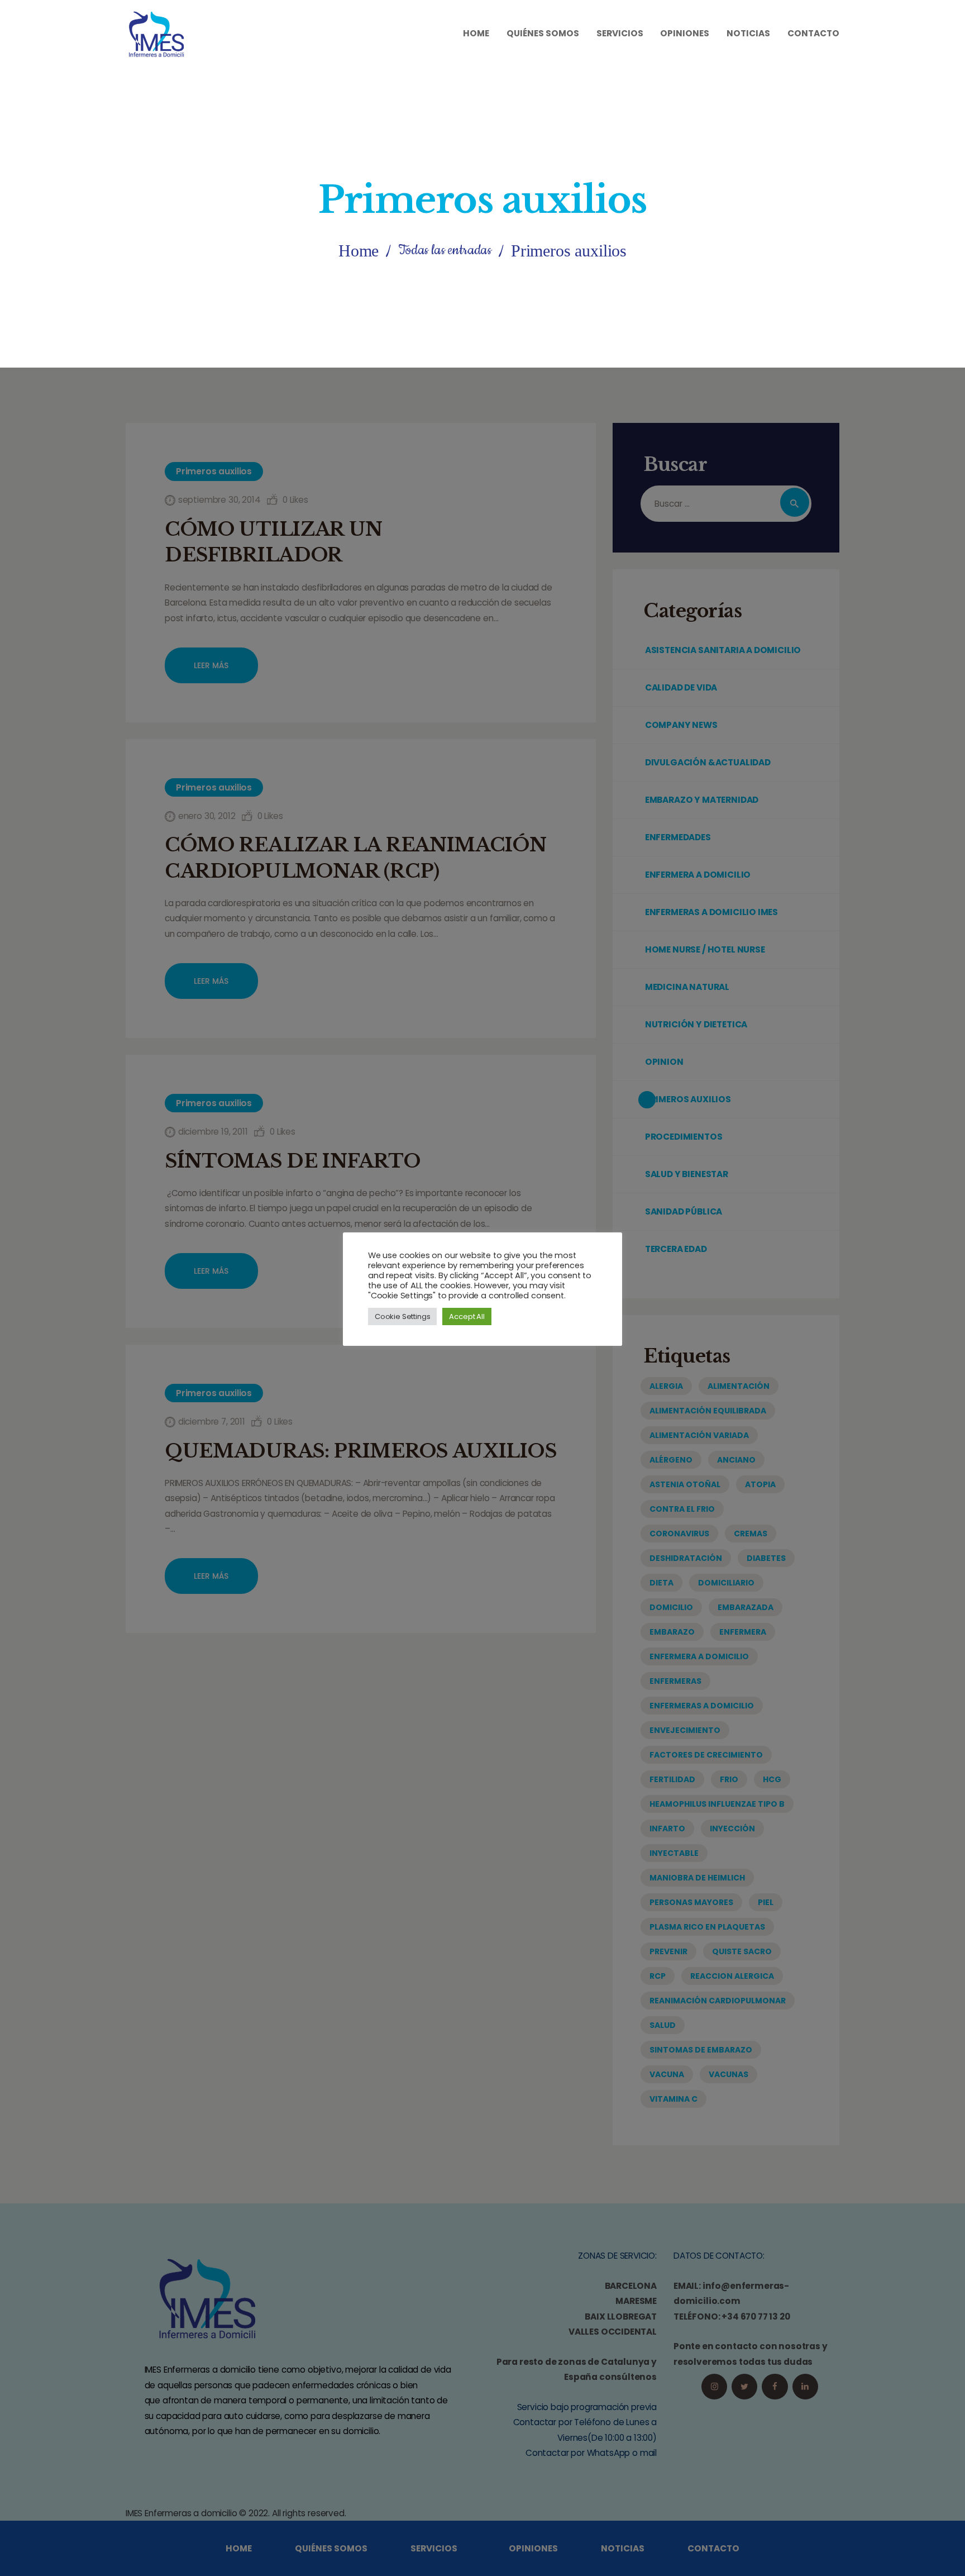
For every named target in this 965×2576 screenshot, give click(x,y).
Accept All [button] (467, 1316)
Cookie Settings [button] (402, 1316)
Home (359, 251)
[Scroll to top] (935, 2558)
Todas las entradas (445, 250)
